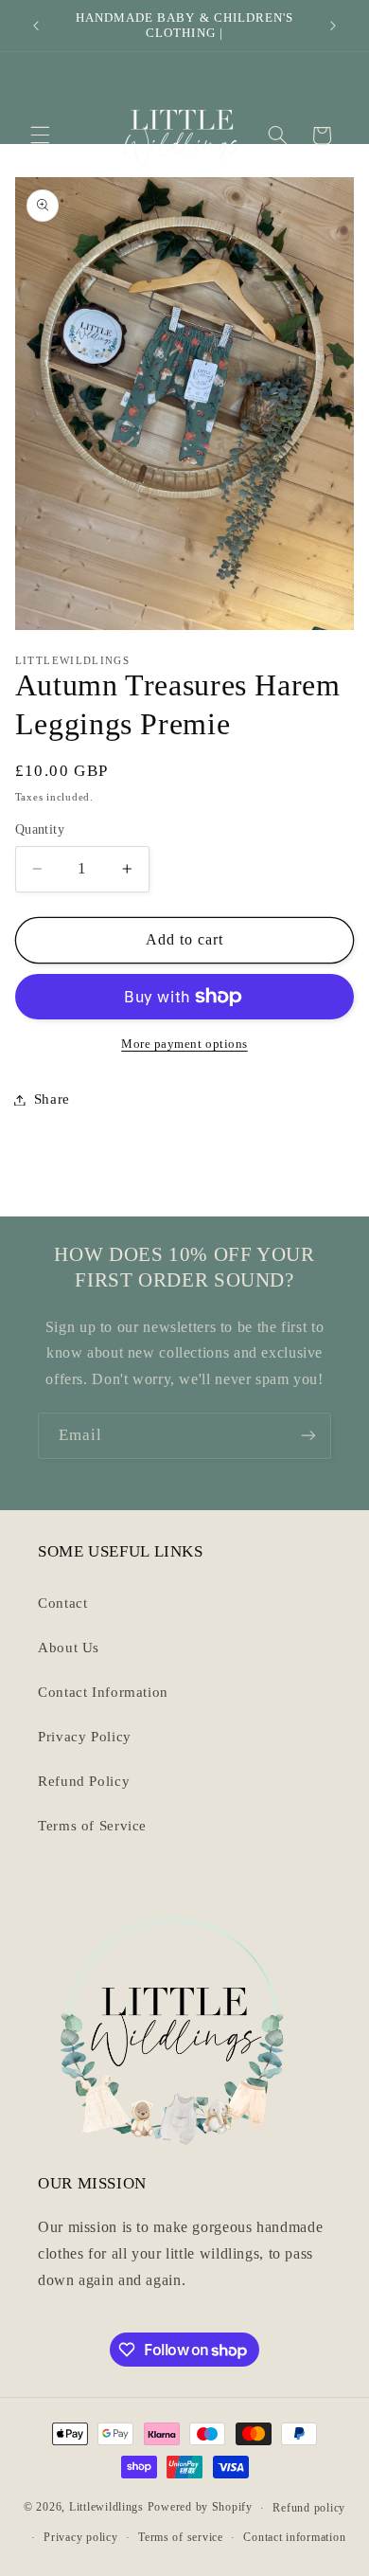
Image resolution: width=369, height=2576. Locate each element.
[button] (40, 135)
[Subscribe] (308, 1436)
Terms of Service (92, 1826)
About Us (69, 1648)
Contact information (294, 2537)
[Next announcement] (333, 26)
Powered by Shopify (200, 2508)
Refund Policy (84, 1781)
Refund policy (309, 2508)
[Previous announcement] (36, 26)
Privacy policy (80, 2537)
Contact (62, 1603)
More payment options (184, 1044)
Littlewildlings (106, 2508)
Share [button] (52, 1099)
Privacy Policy (85, 1737)
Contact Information (103, 1692)
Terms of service (181, 2537)
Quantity (40, 829)
